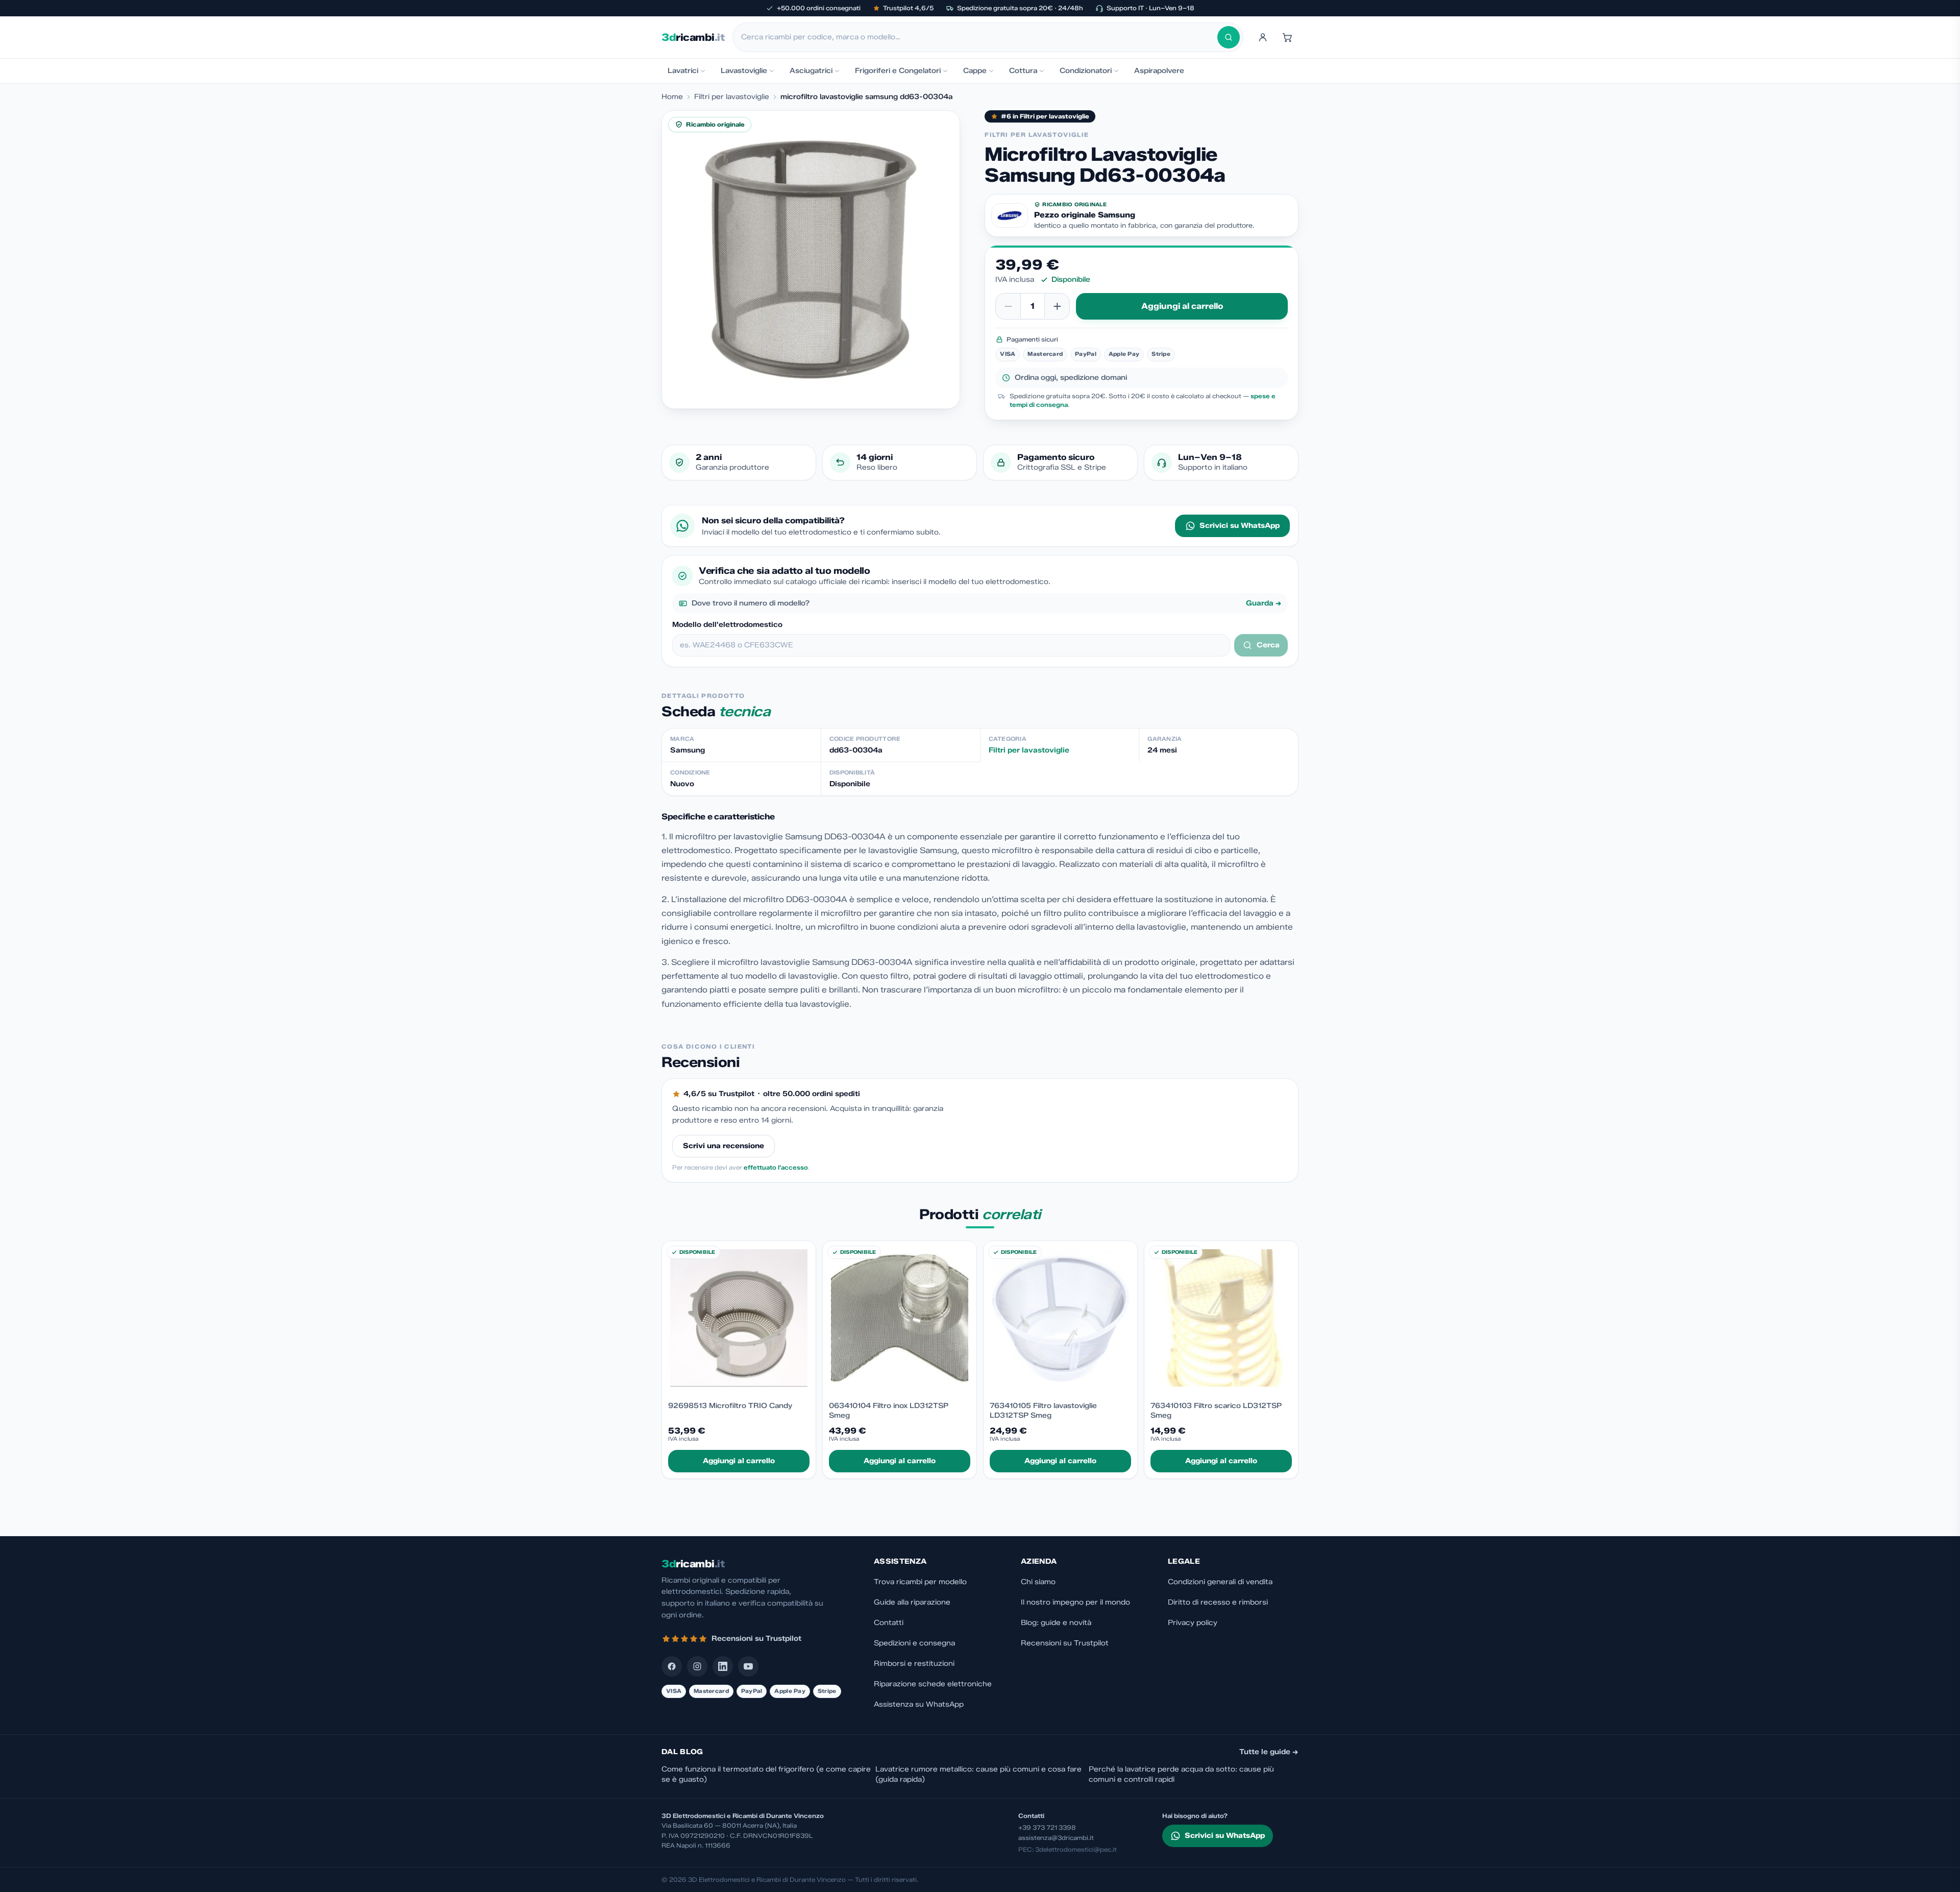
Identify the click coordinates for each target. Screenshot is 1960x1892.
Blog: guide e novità (1056, 1623)
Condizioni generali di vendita (1220, 1582)
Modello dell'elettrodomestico (727, 625)
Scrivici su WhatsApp (1240, 526)
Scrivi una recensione (724, 1146)
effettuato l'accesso (776, 1167)
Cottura (1023, 71)
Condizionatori (1086, 71)
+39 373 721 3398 (1047, 1827)
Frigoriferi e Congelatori (898, 71)
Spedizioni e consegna (914, 1643)
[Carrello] (1287, 37)
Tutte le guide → (1269, 1752)
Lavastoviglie (744, 71)
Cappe (975, 71)
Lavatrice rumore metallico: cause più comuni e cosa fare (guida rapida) (978, 1774)
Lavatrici (683, 71)
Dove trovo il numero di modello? (987, 603)
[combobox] (979, 37)
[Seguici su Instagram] (697, 1666)
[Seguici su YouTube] (748, 1666)
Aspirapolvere (1159, 71)
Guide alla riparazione (912, 1602)
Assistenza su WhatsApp (919, 1704)
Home (672, 97)
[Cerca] (1229, 37)
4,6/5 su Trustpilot (719, 1094)
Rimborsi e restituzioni (914, 1664)
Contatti (889, 1623)
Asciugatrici (811, 71)
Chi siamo (1038, 1582)
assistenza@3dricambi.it (1056, 1838)
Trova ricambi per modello (920, 1582)
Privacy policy (1193, 1623)
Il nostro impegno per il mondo (1075, 1602)
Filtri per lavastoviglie (732, 97)
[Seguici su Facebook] (672, 1666)
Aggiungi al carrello (1182, 306)
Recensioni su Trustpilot (1065, 1643)
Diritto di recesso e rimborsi (1218, 1602)
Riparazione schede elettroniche (933, 1684)
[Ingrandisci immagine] (811, 260)
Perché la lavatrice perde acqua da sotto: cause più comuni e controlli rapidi (1181, 1774)
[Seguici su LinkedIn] (723, 1666)
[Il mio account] (1263, 37)
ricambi (693, 37)
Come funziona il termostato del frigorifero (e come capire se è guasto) (766, 1774)
